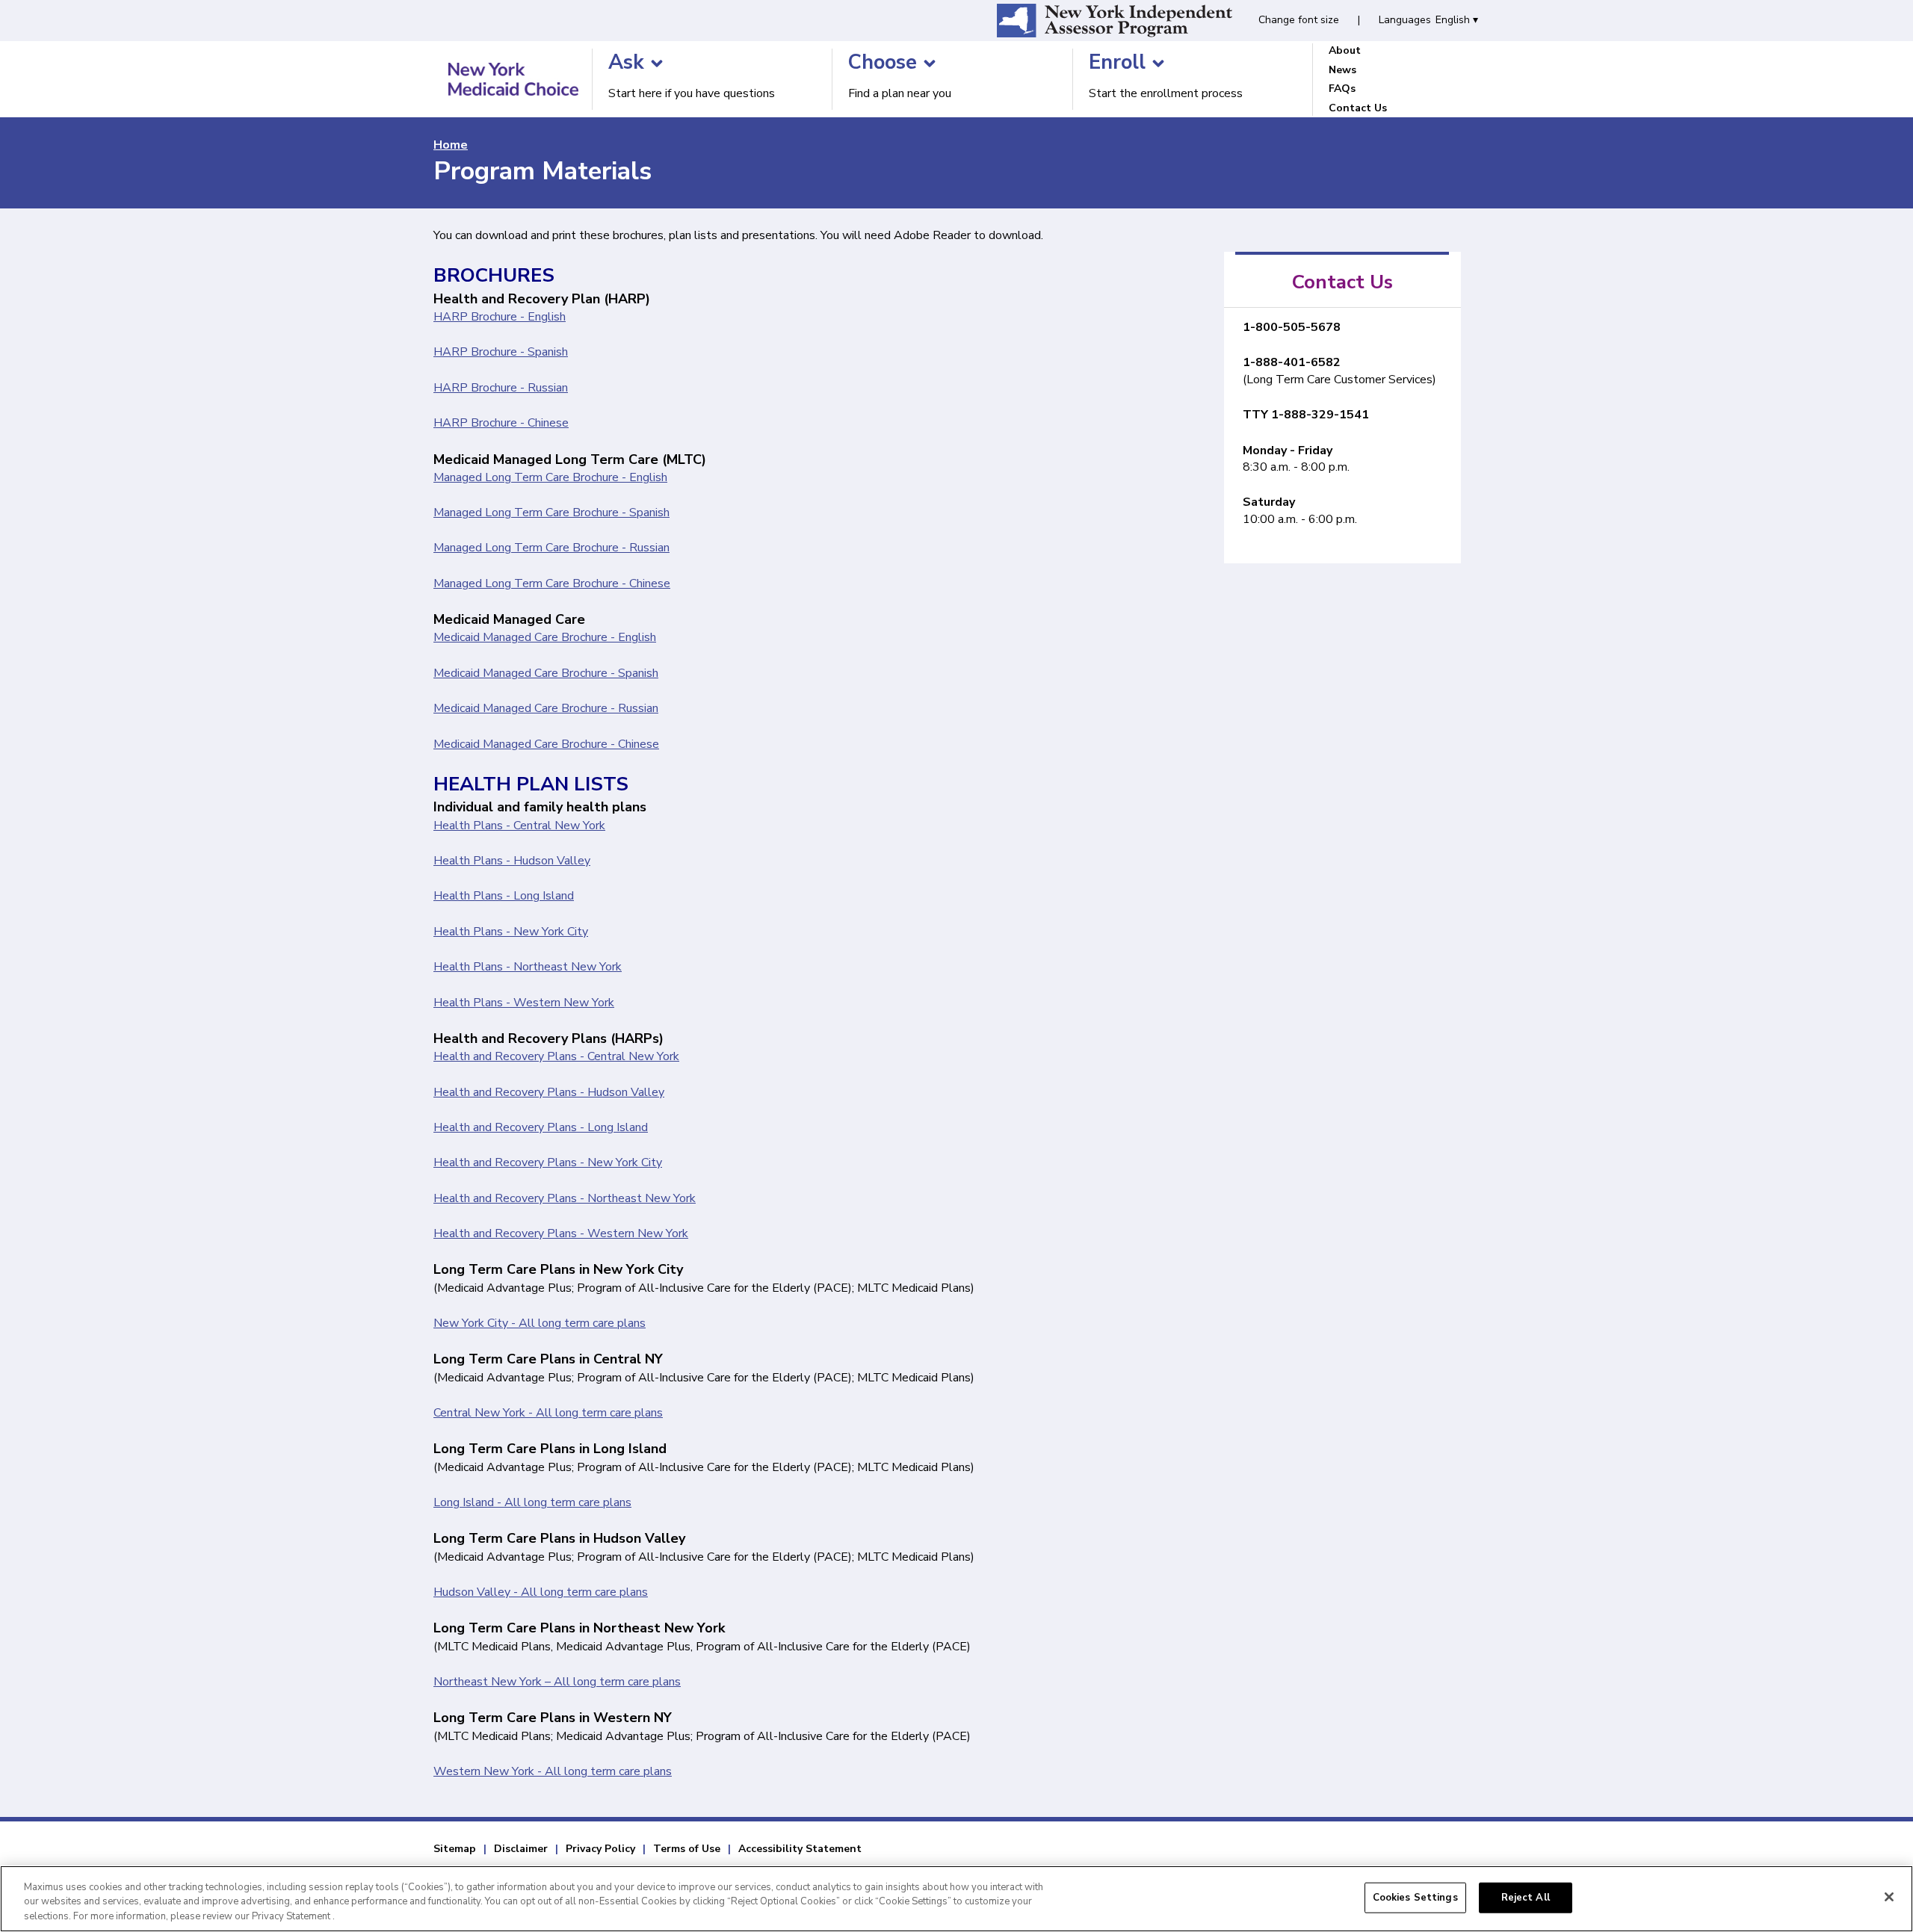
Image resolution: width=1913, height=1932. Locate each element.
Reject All (1526, 1897)
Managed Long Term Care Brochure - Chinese (552, 583)
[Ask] (657, 64)
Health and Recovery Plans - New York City (548, 1162)
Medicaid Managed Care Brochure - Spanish (546, 673)
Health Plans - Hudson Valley (512, 861)
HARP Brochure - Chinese (501, 423)
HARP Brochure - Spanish (501, 352)
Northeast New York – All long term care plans (557, 1682)
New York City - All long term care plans (540, 1323)
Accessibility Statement (800, 1849)
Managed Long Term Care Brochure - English (550, 477)
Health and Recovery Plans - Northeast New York (565, 1198)
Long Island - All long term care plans (532, 1502)
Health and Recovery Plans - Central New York (556, 1056)
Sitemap (455, 1849)
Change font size (1299, 20)
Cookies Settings (1415, 1897)
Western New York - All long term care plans (553, 1771)
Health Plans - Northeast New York (528, 967)
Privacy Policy (600, 1849)
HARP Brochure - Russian (501, 388)
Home (451, 145)
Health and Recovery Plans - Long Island (541, 1127)
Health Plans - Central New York (519, 826)
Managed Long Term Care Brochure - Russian (551, 548)
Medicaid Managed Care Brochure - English (545, 637)
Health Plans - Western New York (524, 1003)
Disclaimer (521, 1849)
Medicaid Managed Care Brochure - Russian (546, 708)
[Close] (1889, 1897)
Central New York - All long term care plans (548, 1413)
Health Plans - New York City (511, 932)
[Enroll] (1158, 64)
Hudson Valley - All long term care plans (541, 1592)
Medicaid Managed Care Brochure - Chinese (546, 744)
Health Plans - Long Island (504, 896)
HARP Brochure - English (500, 317)
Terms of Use (687, 1849)
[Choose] (930, 64)
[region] (956, 1899)
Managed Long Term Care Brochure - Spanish (551, 513)
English (1457, 20)
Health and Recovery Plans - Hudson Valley (549, 1092)
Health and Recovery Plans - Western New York (561, 1233)
